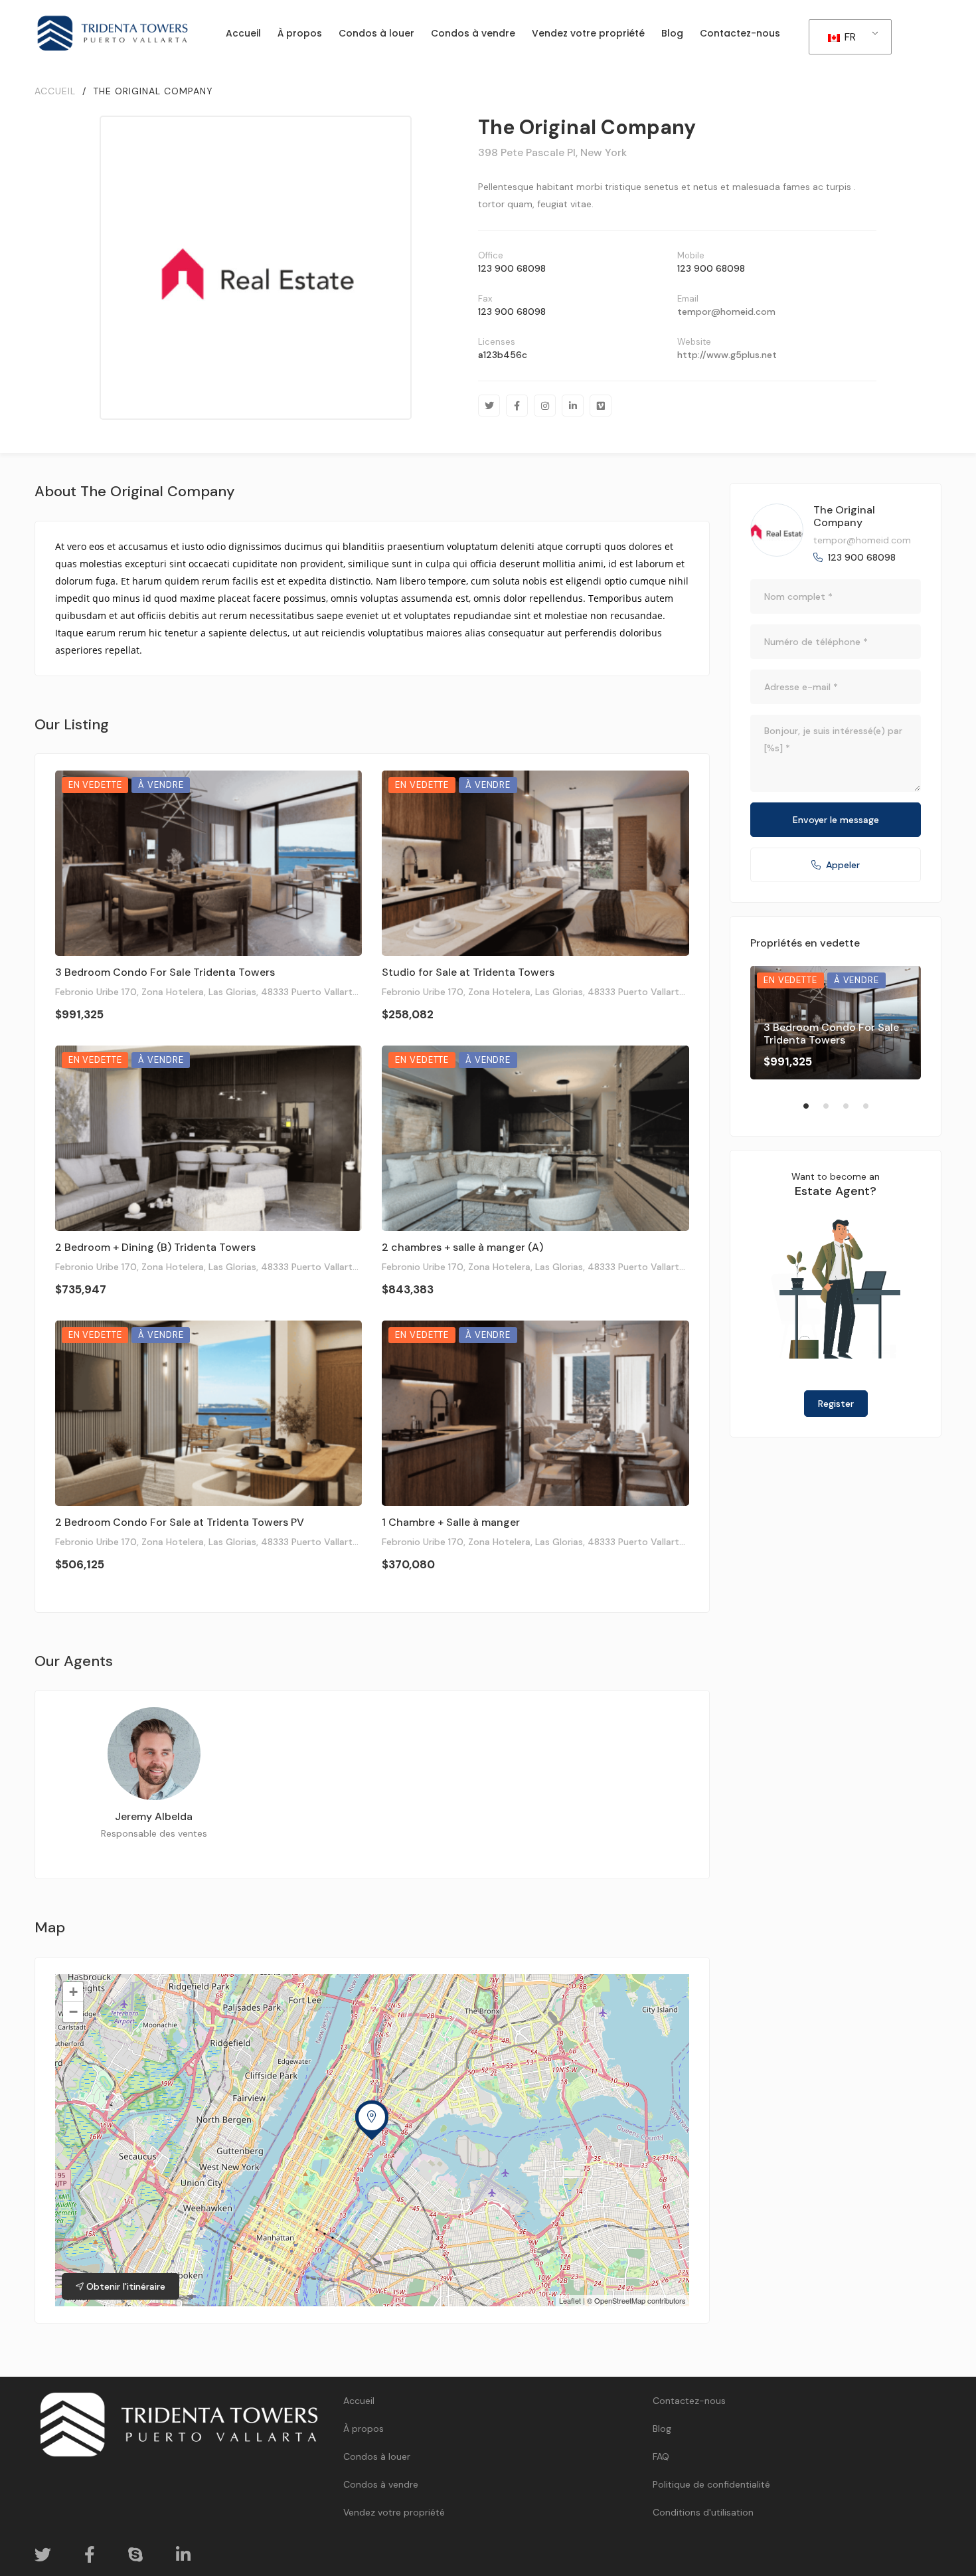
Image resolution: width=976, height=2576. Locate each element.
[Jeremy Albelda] (154, 1754)
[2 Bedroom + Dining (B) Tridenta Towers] (209, 1138)
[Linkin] (573, 406)
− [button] (73, 2012)
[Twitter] (489, 406)
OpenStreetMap (620, 2300)
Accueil (359, 2401)
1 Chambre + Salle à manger (451, 1522)
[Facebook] (517, 406)
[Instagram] (545, 406)
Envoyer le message (836, 820)
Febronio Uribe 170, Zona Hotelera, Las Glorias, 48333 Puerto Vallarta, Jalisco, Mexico (242, 992)
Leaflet (570, 2300)
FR (849, 37)
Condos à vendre (381, 2484)
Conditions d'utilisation (703, 2512)
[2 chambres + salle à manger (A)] (535, 1138)
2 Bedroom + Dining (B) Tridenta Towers (155, 1247)
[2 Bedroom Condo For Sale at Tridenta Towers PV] (209, 1413)
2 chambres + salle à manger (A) (462, 1247)
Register (836, 1404)
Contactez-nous (689, 2401)
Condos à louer (377, 2456)
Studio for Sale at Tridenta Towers (468, 972)
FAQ (661, 2456)
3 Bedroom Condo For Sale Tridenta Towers (165, 972)
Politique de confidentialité (711, 2484)
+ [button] (73, 1992)
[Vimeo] (601, 406)
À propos (364, 2429)
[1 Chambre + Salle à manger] (535, 1413)
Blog (662, 2429)
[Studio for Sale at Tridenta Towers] (535, 863)
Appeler (843, 865)
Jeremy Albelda (154, 1816)
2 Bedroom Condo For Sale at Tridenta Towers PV (180, 1522)
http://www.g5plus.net (727, 355)
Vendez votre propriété (394, 2512)
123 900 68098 (512, 268)
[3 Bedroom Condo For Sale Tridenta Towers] (209, 863)
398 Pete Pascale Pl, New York (552, 152)
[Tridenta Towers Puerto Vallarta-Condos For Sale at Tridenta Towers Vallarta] (113, 33)
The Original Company (844, 516)
